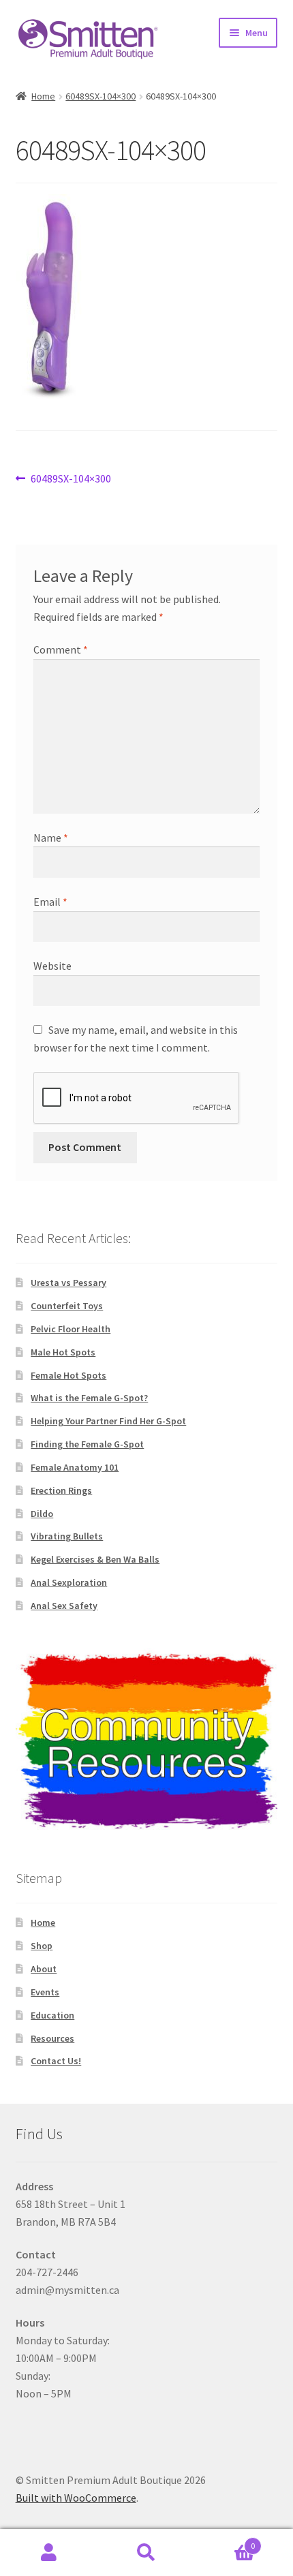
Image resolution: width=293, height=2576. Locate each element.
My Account (49, 2553)
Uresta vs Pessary (68, 1283)
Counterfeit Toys (67, 1306)
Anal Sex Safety (64, 1606)
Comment (61, 649)
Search (146, 2553)
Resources (52, 2038)
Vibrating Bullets (67, 1536)
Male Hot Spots (63, 1352)
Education (52, 2015)
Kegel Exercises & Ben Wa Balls (95, 1559)
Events (45, 1992)
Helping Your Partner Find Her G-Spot (108, 1421)
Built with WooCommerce (76, 2498)
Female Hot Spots (68, 1375)
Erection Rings (61, 1490)
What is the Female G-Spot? (89, 1398)
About (44, 1969)
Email (50, 902)
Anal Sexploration (69, 1582)
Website (52, 966)
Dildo (42, 1514)
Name (51, 838)
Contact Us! (56, 2061)
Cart (226, 2541)
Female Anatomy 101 (75, 1467)
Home (43, 96)
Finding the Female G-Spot (87, 1444)
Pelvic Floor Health (71, 1329)
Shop (42, 1946)
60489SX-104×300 (101, 96)
